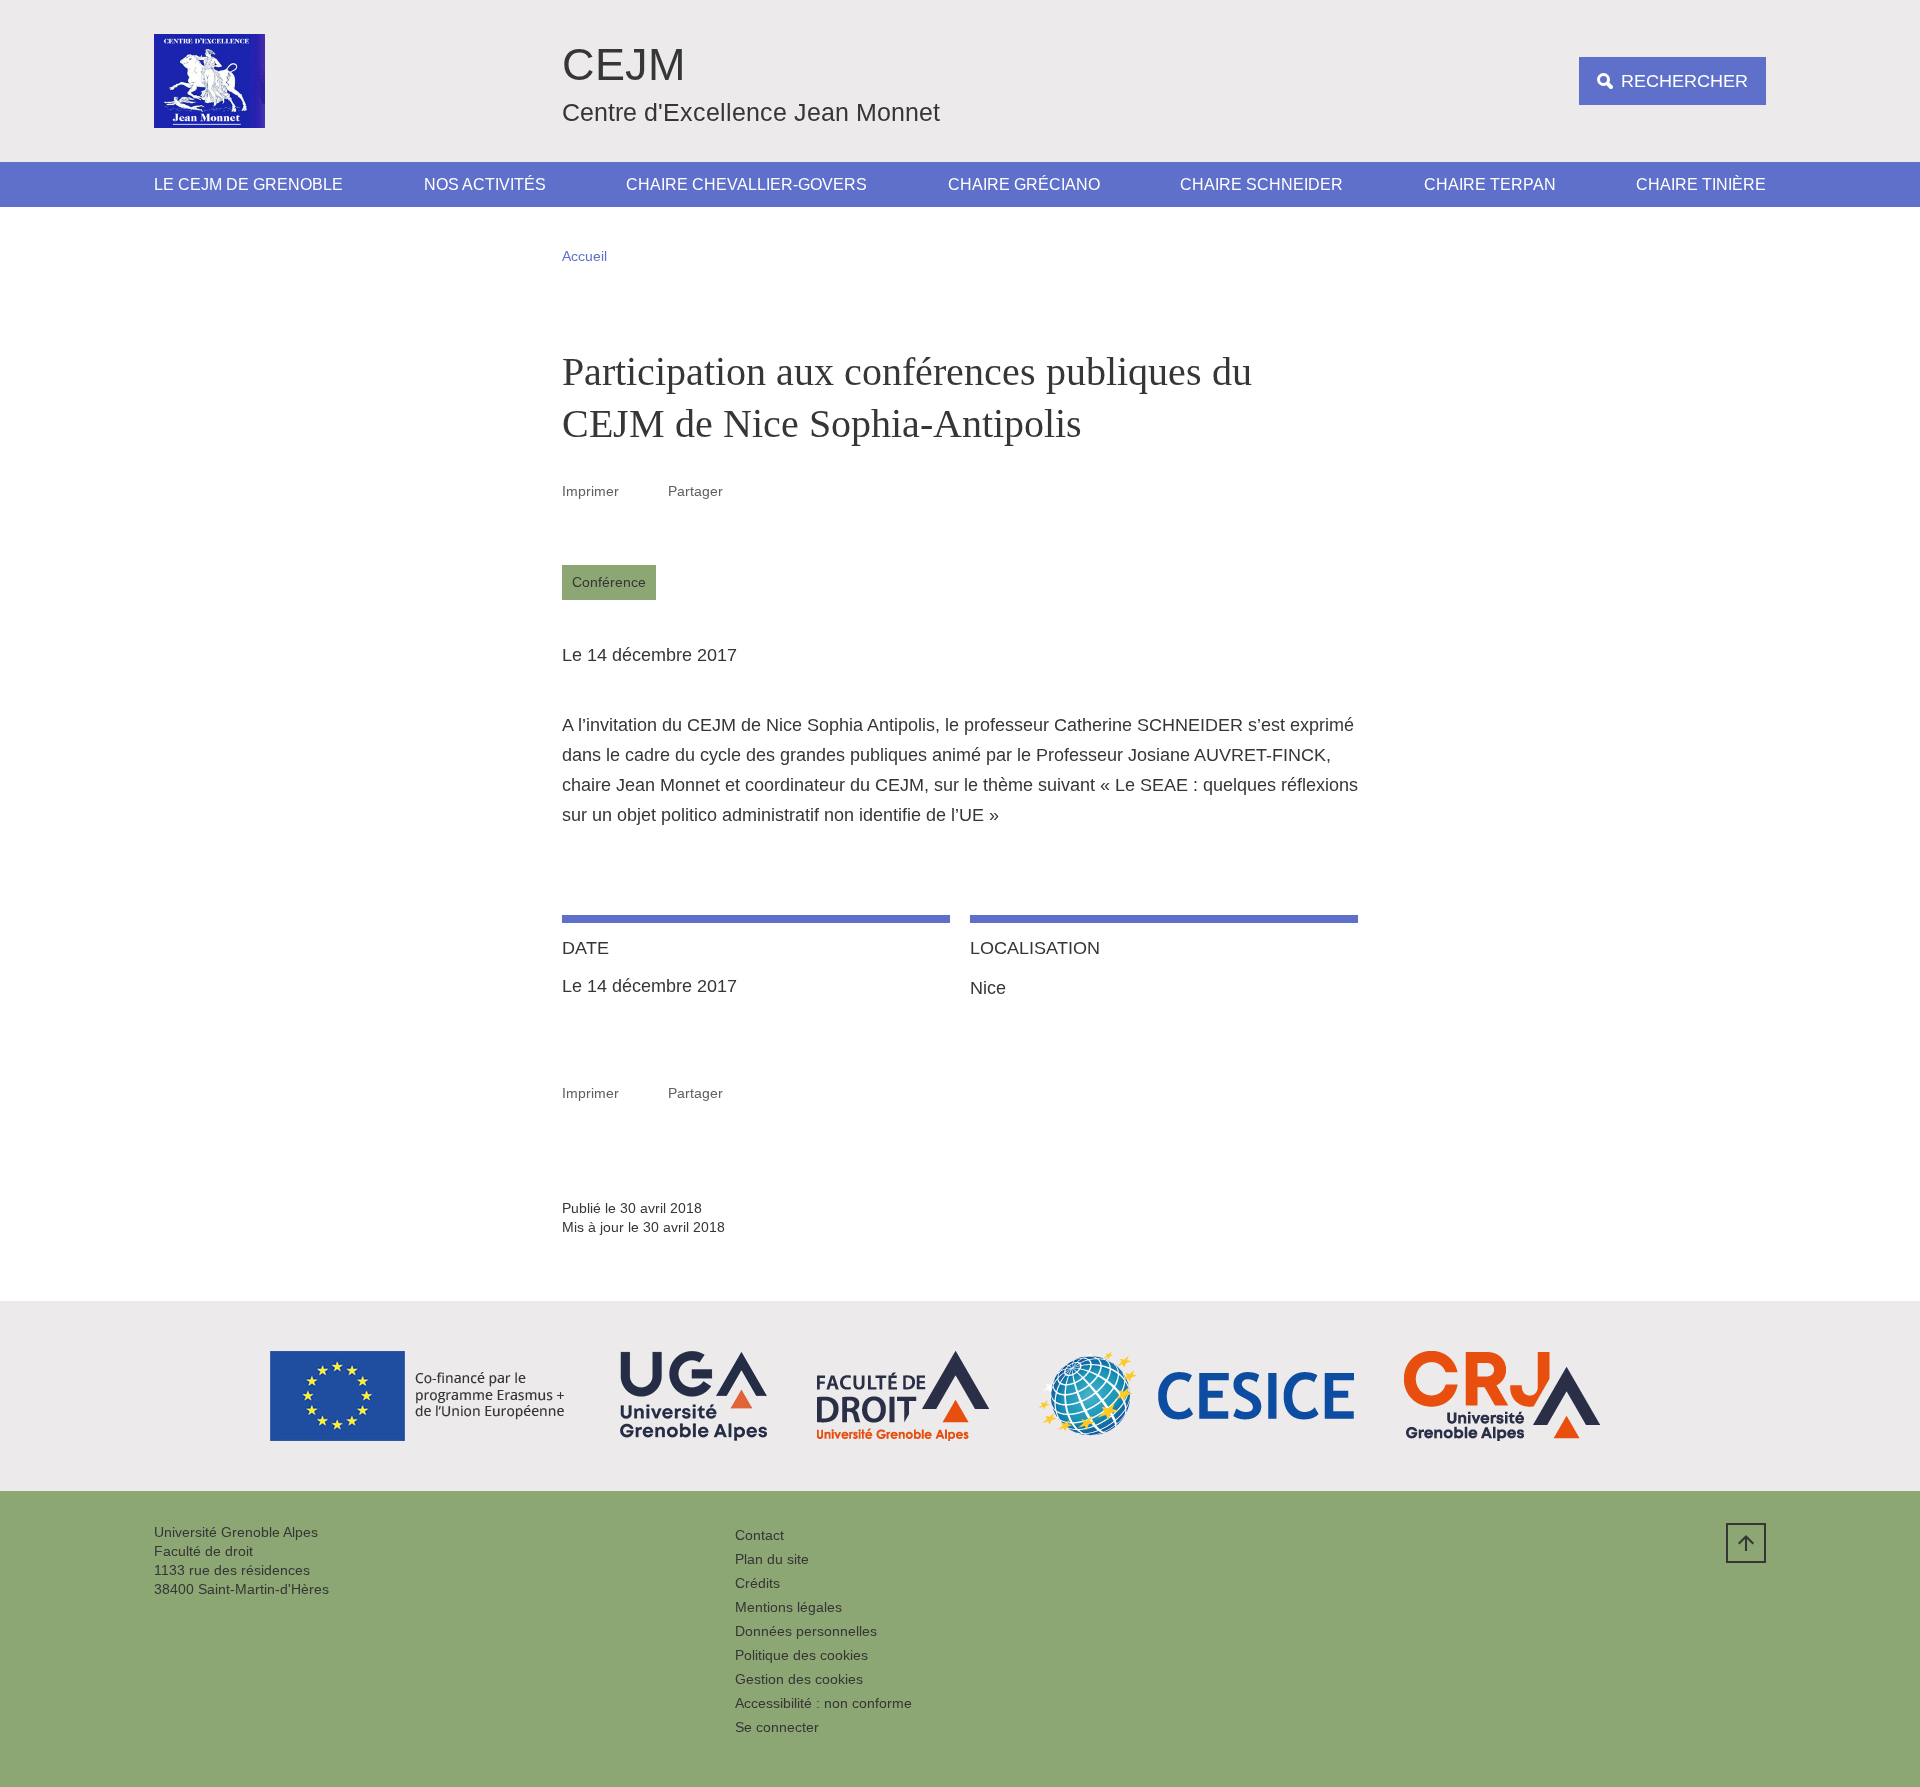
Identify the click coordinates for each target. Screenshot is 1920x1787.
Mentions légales (788, 1607)
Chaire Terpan (1490, 184)
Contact (759, 1535)
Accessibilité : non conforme (823, 1703)
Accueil (584, 256)
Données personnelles (806, 1631)
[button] (747, 490)
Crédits (757, 1583)
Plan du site (772, 1559)
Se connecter (777, 1727)
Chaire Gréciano (1024, 184)
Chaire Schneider (1261, 184)
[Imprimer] (644, 490)
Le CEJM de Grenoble (248, 184)
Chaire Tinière (1701, 184)
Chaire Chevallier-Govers (746, 184)
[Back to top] (1746, 1543)
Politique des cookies (801, 1655)
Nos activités (485, 184)
